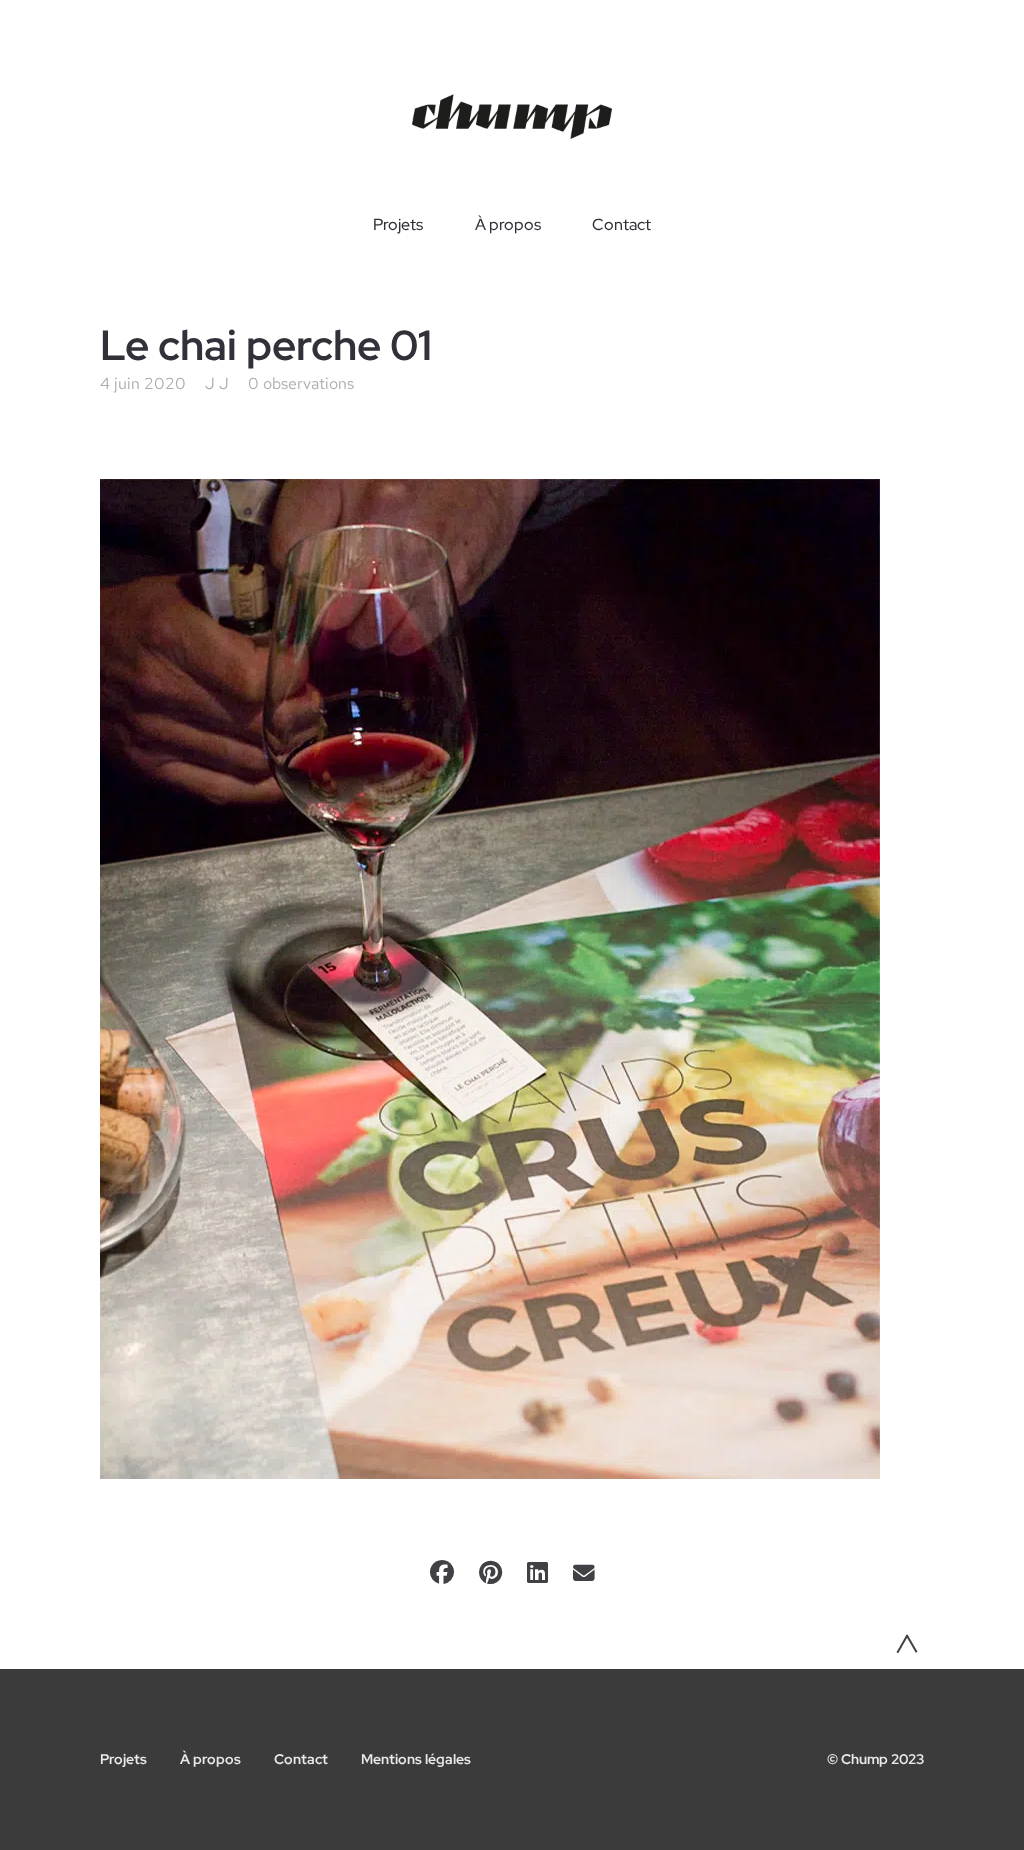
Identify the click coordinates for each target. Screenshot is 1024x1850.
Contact (621, 225)
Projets (398, 225)
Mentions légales (416, 1759)
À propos (508, 225)
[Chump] (512, 117)
